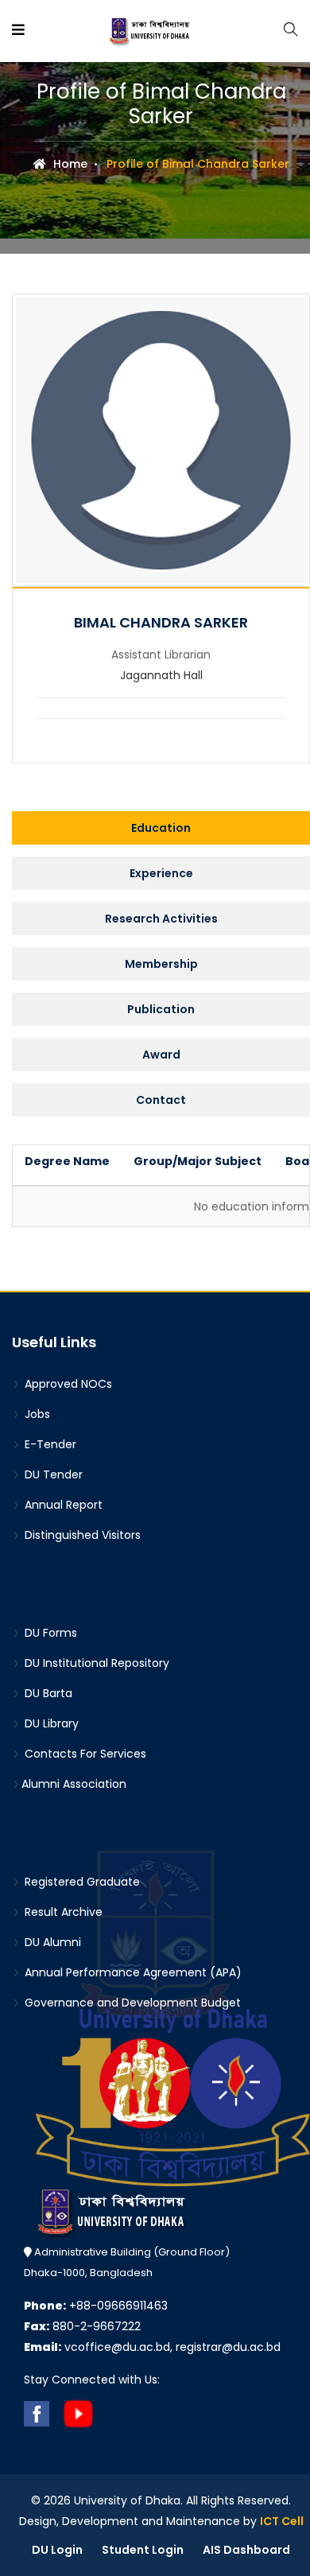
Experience (161, 873)
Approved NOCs (67, 1384)
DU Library (50, 1723)
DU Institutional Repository (95, 1663)
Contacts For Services (84, 1754)
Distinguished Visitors (81, 1535)
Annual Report (62, 1505)
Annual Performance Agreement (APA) (132, 1972)
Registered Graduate (81, 1882)
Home (69, 164)
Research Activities (161, 919)
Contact (161, 1100)
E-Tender (49, 1444)
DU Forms (49, 1633)
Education (161, 828)
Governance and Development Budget (131, 2003)
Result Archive (62, 1912)
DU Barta (47, 1693)
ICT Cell (282, 2521)
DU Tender (52, 1474)
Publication (161, 1009)
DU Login (57, 2550)
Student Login (143, 2550)
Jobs (36, 1414)
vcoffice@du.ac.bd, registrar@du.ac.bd (152, 2347)
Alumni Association (74, 1784)
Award (161, 1055)
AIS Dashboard (246, 2550)
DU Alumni (51, 1942)
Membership (161, 964)
